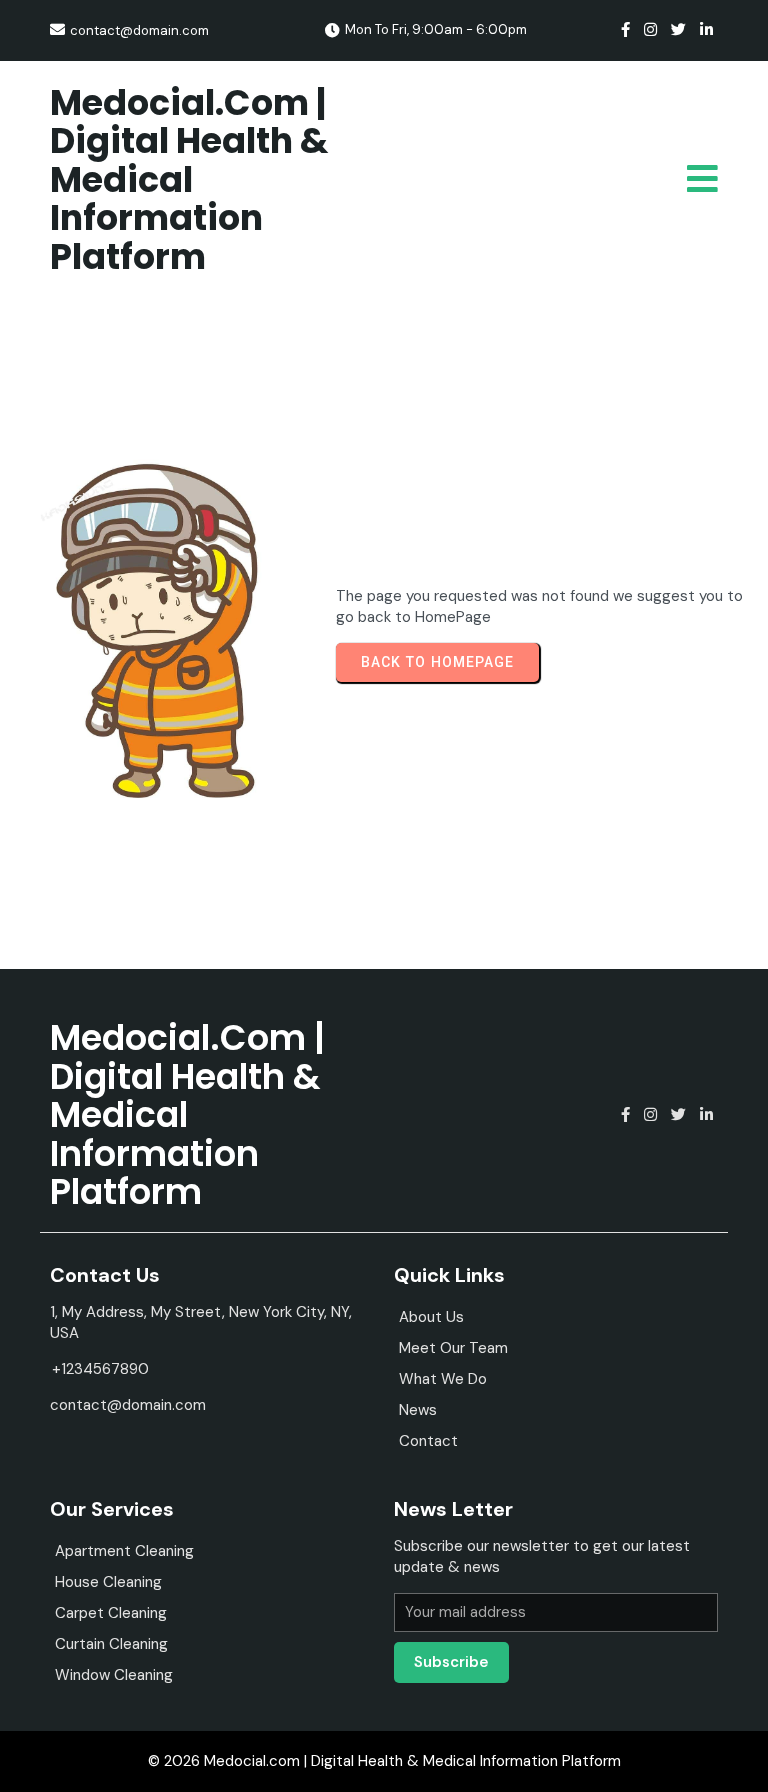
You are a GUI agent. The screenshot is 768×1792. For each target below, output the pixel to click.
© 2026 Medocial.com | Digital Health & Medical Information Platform (384, 1761)
